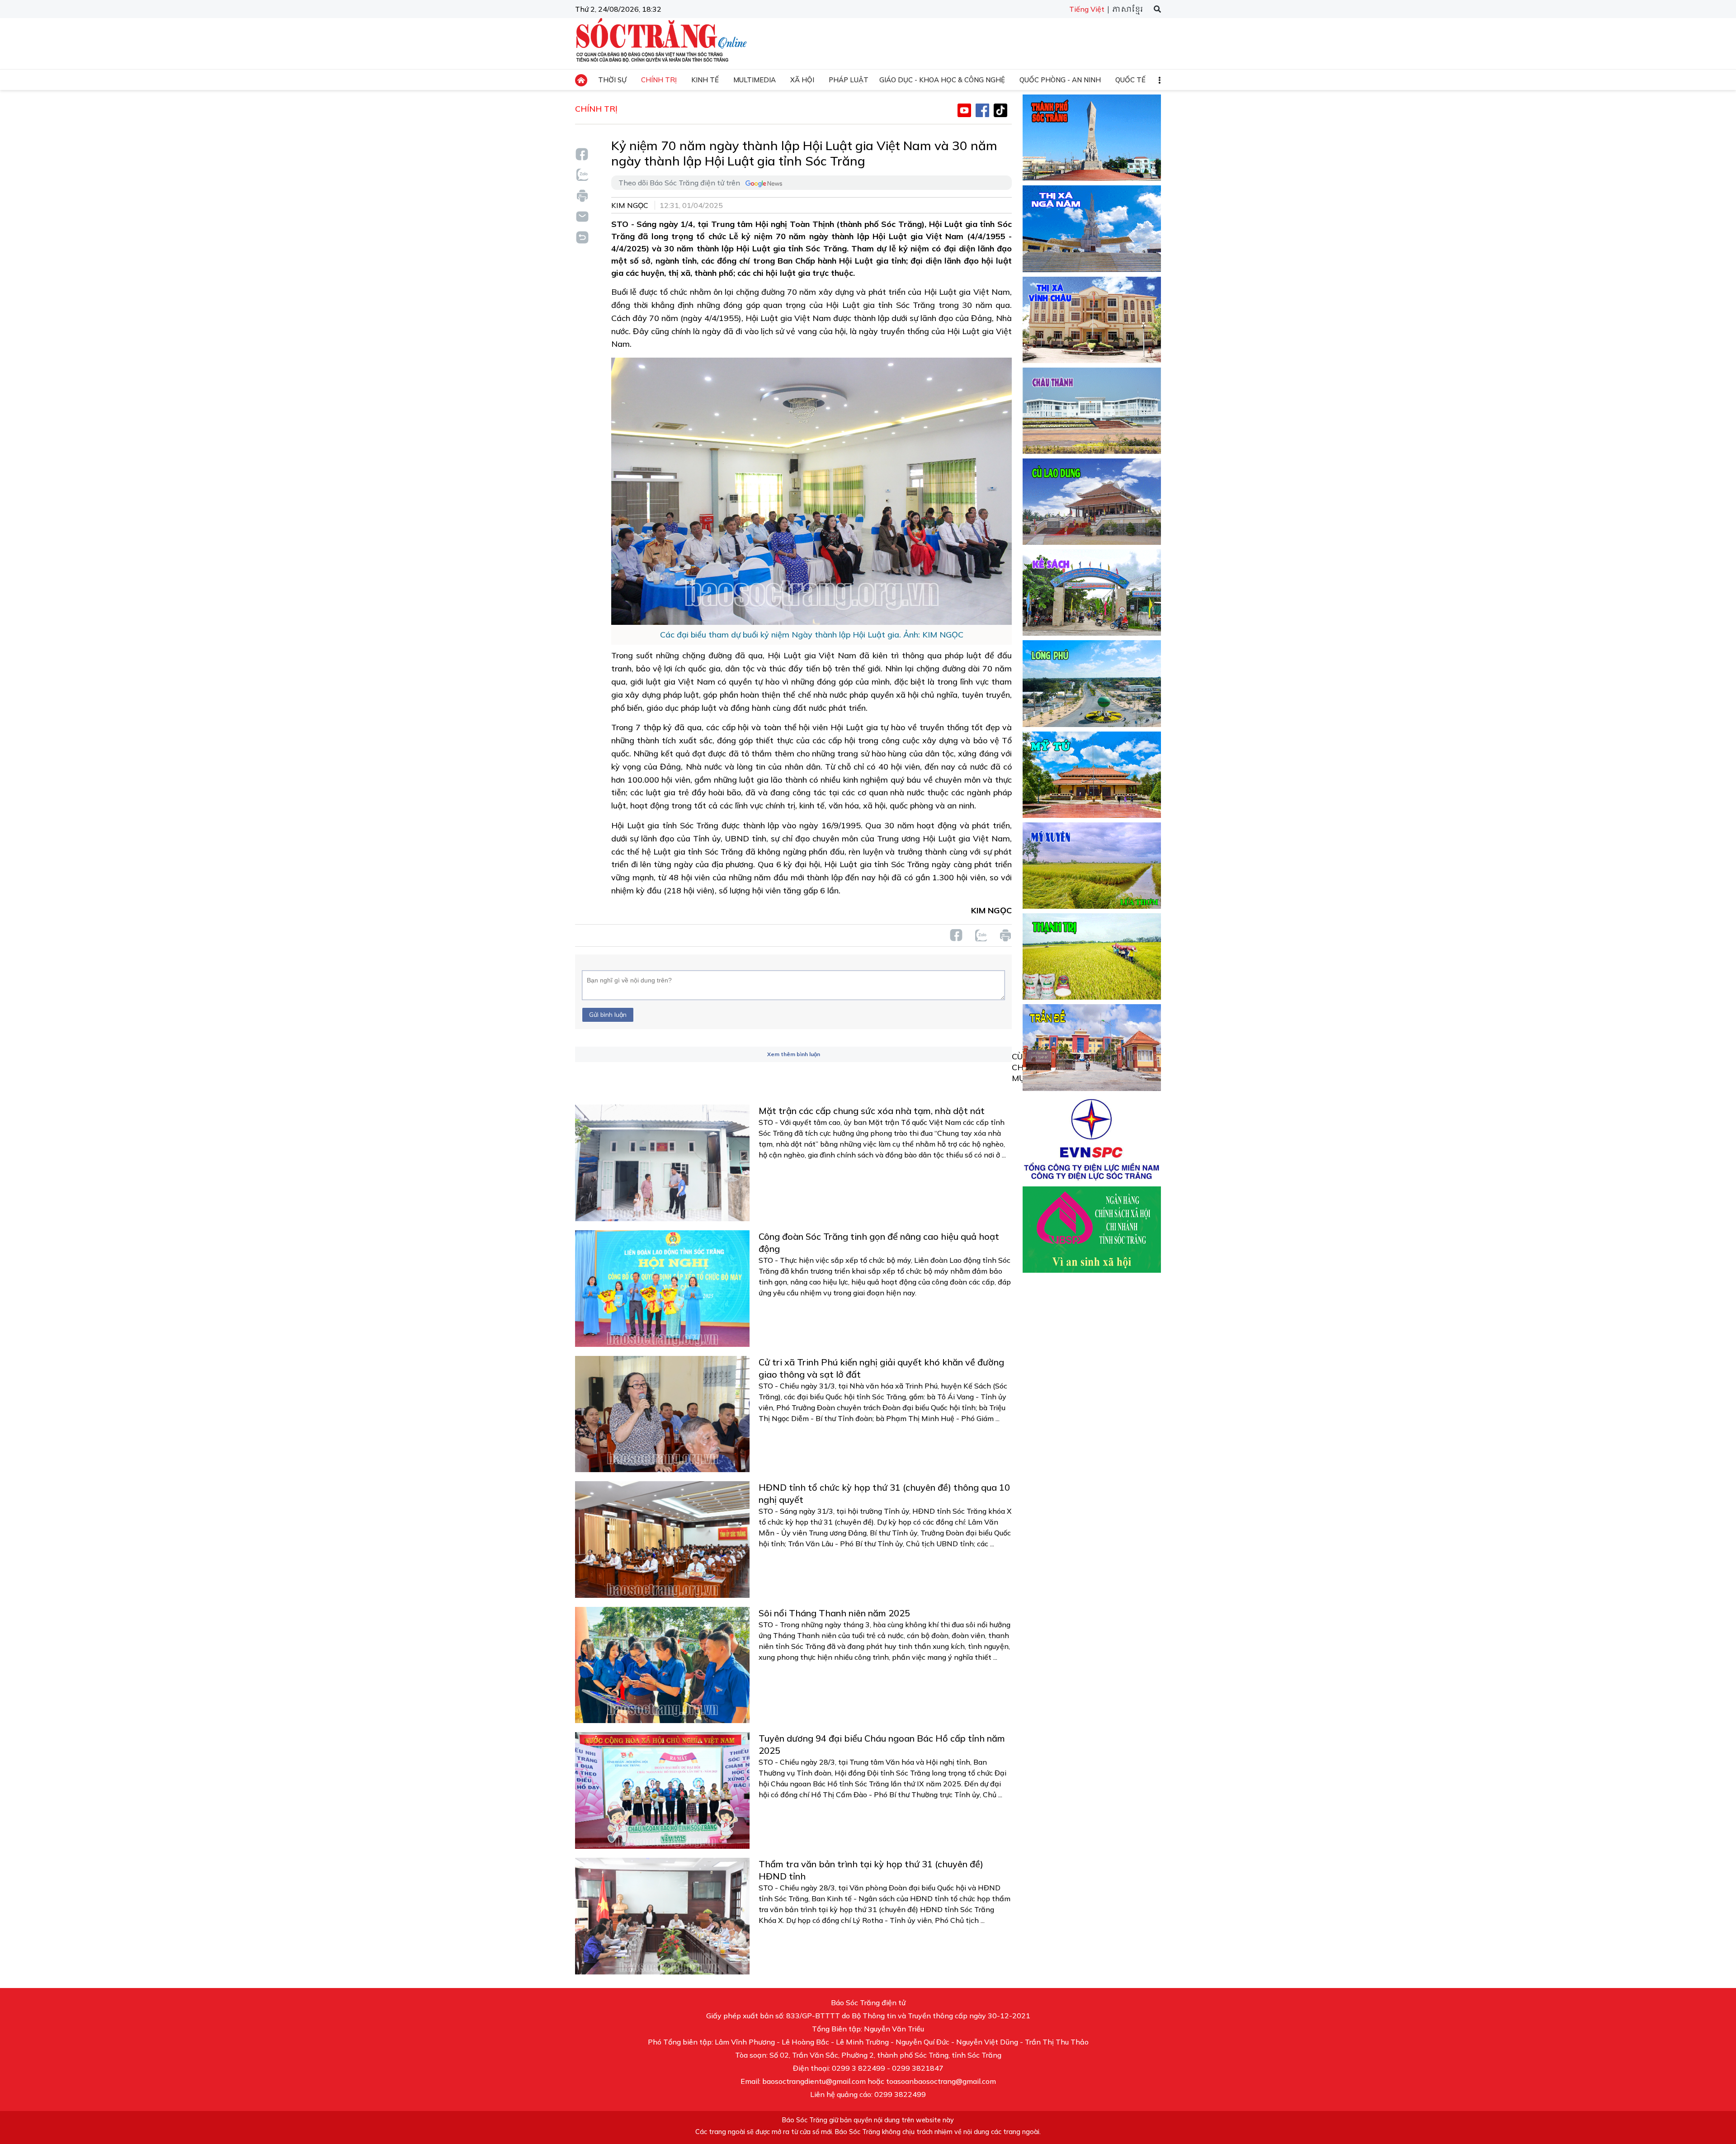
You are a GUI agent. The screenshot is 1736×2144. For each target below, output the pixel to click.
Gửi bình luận (608, 1015)
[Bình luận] (582, 216)
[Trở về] (582, 236)
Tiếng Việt (1087, 9)
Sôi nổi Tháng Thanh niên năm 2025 (834, 1613)
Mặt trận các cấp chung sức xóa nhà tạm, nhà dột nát (872, 1111)
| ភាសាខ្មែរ (1125, 10)
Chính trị (596, 109)
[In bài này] (582, 196)
